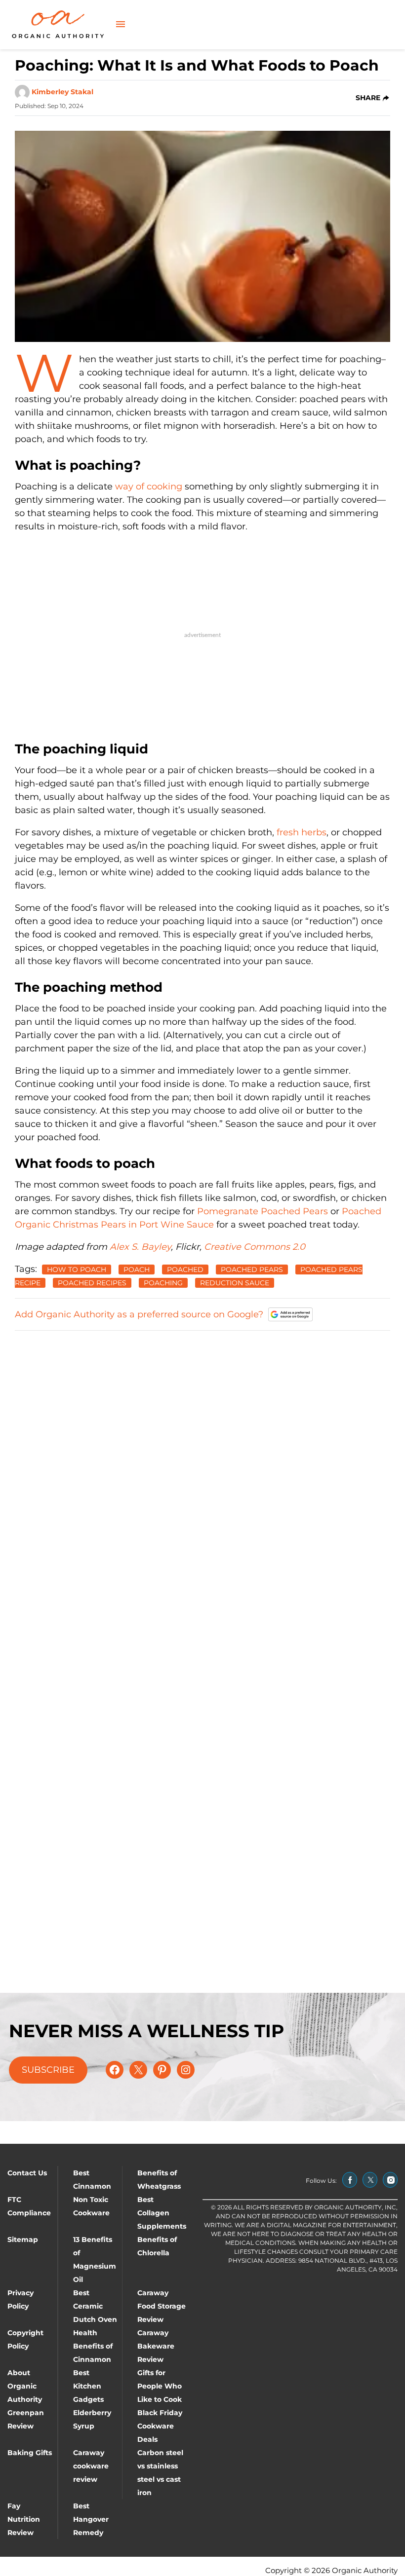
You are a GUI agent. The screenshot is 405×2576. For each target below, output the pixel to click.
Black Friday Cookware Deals (160, 2426)
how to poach (77, 1269)
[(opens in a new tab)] (350, 2180)
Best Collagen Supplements (162, 2213)
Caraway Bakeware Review (156, 2346)
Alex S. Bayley (140, 1247)
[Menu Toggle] (121, 25)
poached (185, 1269)
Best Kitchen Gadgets (88, 2386)
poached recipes (92, 1283)
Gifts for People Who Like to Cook (160, 2386)
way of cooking (149, 486)
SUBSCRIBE (48, 2070)
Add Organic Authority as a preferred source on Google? (139, 1314)
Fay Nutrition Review (24, 2519)
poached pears (252, 1269)
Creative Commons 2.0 (255, 1247)
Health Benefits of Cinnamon (93, 2346)
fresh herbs (302, 832)
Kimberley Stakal (62, 92)
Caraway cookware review (91, 2466)
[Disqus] (202, 1463)
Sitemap (23, 2240)
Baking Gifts (30, 2453)
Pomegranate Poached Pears (263, 1211)
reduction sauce (235, 1283)
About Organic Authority (25, 2386)
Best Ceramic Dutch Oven (95, 2306)
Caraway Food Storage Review (162, 2306)
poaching (163, 1283)
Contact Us (27, 2173)
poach (137, 1269)
